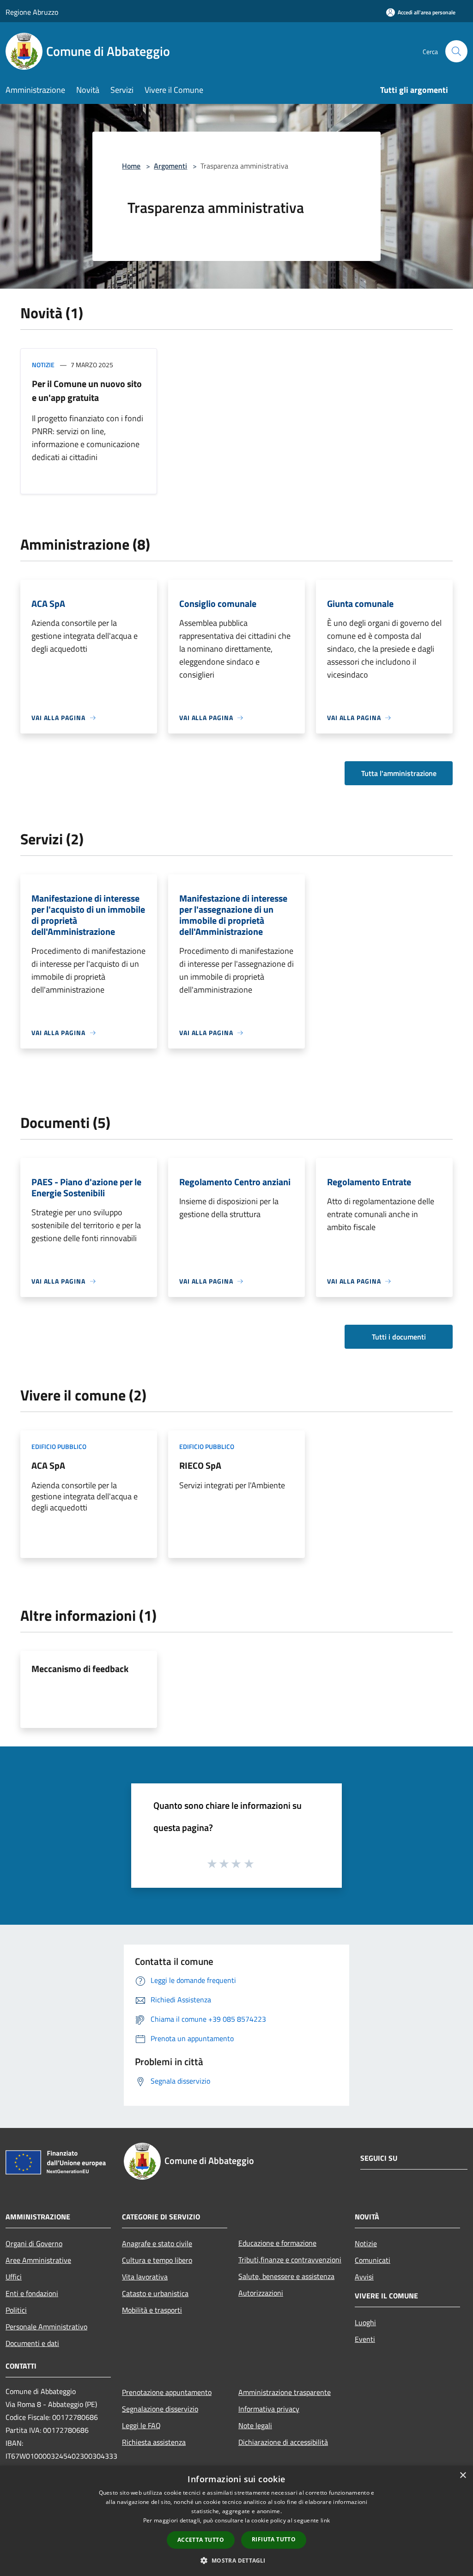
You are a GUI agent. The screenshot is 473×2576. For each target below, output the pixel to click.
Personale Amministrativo (46, 2327)
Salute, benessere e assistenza (286, 2276)
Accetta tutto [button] (201, 2540)
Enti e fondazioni (32, 2293)
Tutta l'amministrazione (399, 773)
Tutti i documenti (399, 1337)
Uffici (14, 2277)
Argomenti (170, 166)
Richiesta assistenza (154, 2442)
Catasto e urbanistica (155, 2293)
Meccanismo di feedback (80, 1669)
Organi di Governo (34, 2243)
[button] (236, 2560)
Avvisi (364, 2277)
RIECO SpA (200, 1465)
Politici (16, 2310)
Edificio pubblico (59, 1446)
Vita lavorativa (145, 2277)
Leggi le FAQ (141, 2425)
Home (131, 166)
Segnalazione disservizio (160, 2409)
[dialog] (236, 2521)
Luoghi (365, 2322)
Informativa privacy (269, 2409)
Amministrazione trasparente (285, 2392)
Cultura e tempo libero (157, 2260)
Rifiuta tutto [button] (274, 2539)
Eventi (365, 2339)
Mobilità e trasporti (152, 2310)
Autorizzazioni (261, 2293)
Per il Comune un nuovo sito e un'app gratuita (87, 391)
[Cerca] (456, 51)
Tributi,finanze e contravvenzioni (290, 2260)
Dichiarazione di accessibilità (283, 2442)
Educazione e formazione (277, 2243)
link (325, 2520)
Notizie (43, 365)
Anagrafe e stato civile (157, 2243)
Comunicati (373, 2260)
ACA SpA (48, 1465)
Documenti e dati (32, 2343)
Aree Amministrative (38, 2260)
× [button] (463, 2476)
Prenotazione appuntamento (167, 2392)
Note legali (255, 2425)
